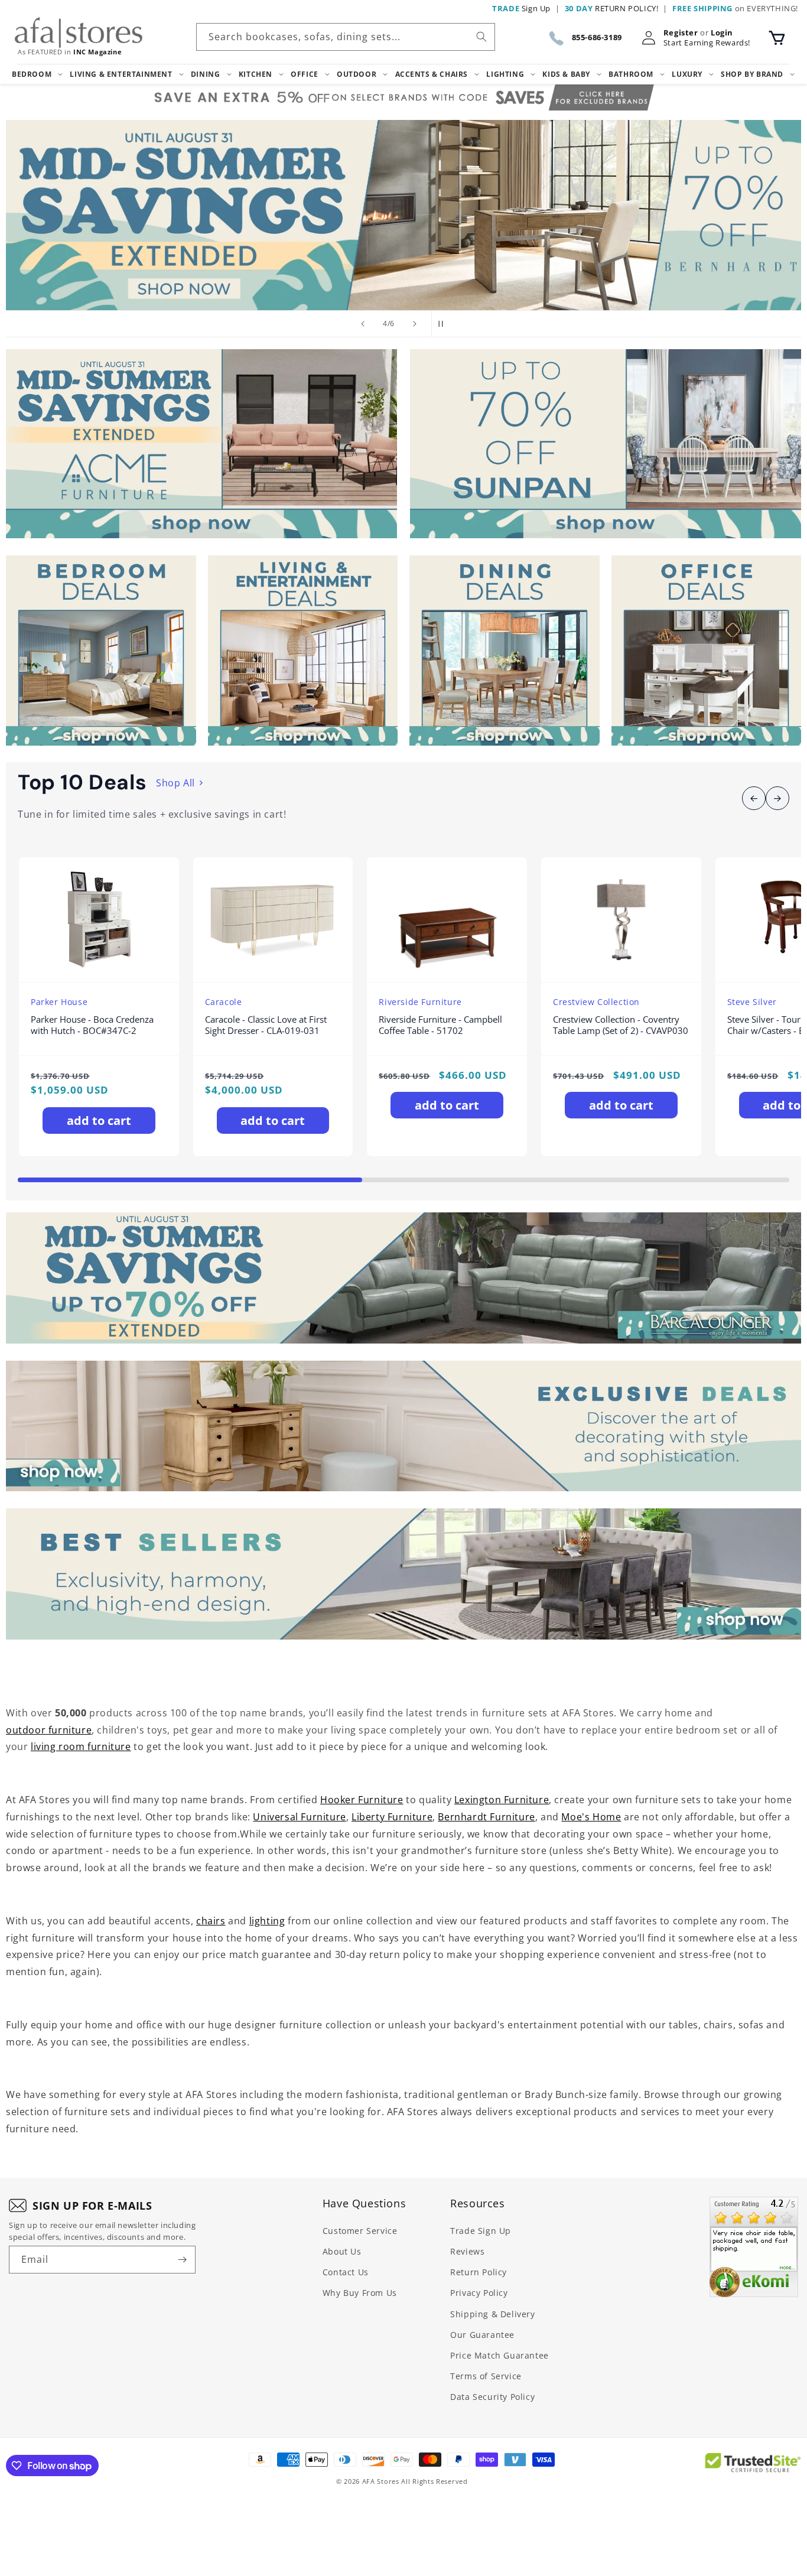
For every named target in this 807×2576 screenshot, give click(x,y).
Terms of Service (486, 2376)
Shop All (175, 783)
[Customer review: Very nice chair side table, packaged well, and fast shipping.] (754, 2247)
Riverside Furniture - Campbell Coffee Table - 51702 (440, 1025)
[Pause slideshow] (444, 324)
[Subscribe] (182, 2260)
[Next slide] (415, 324)
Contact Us (346, 2272)
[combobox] (346, 37)
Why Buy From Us (360, 2293)
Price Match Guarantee (500, 2355)
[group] (403, 215)
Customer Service (360, 2231)
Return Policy (479, 2272)
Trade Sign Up (481, 2231)
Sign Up (521, 8)
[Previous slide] (363, 324)
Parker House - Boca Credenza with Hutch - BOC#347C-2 (92, 1025)
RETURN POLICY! (612, 8)
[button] (777, 38)
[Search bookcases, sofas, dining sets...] (481, 37)
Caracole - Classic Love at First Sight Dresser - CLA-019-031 (266, 1025)
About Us (342, 2251)
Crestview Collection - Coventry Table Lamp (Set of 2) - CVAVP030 (621, 1025)
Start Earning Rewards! (707, 43)
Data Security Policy (492, 2397)
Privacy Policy (479, 2293)
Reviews (467, 2251)
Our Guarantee (482, 2335)
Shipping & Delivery (492, 2314)
